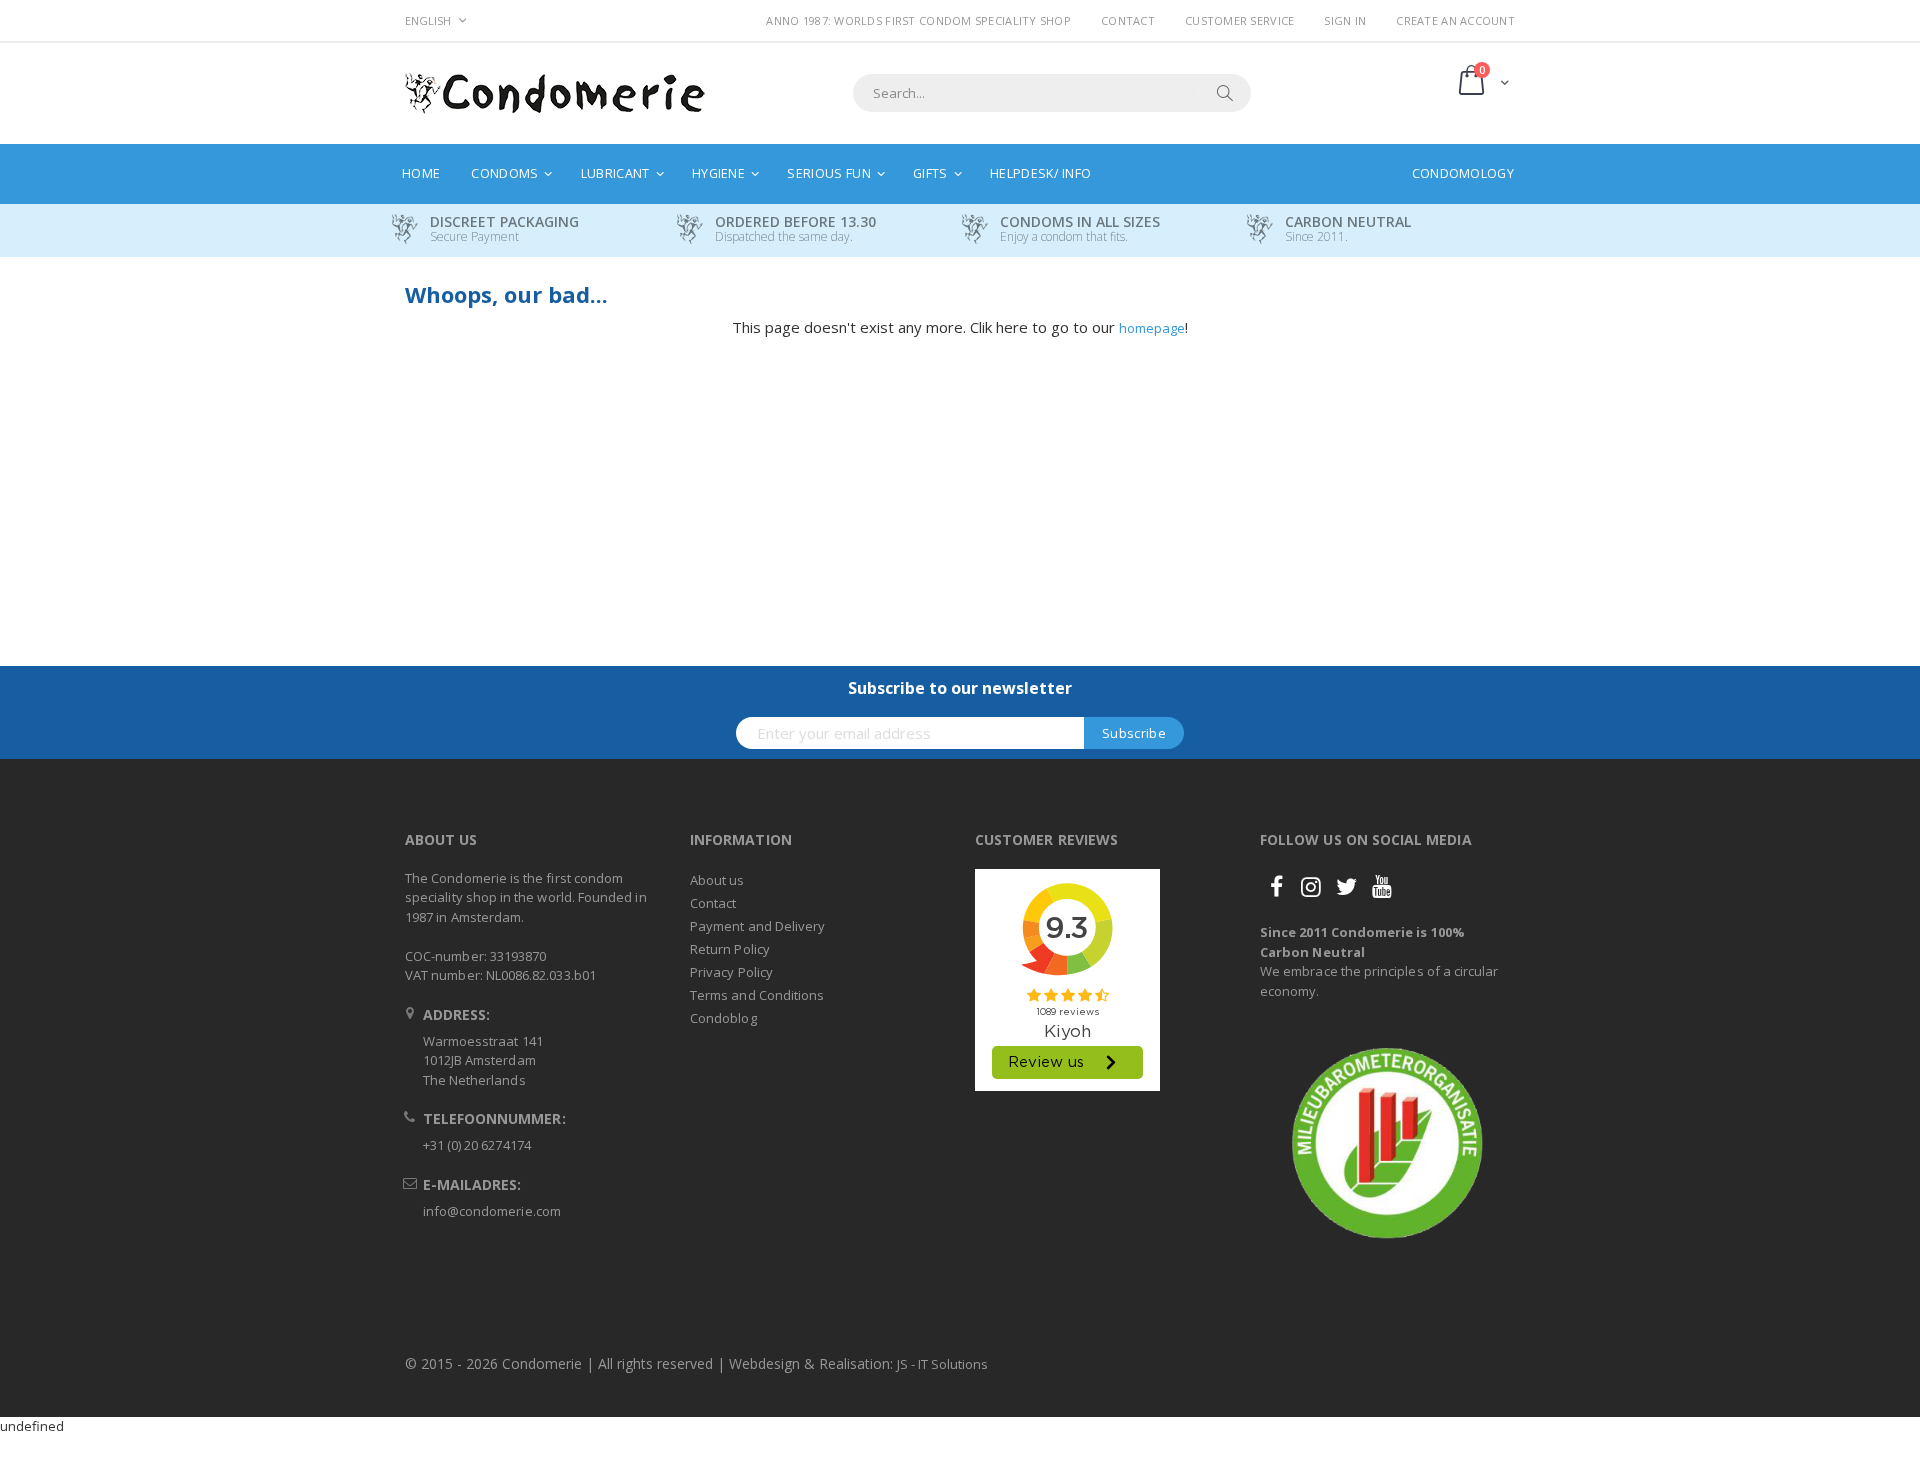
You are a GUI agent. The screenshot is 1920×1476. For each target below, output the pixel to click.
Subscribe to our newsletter (960, 688)
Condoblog (723, 1018)
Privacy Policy (731, 972)
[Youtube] (1382, 886)
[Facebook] (1276, 886)
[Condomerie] (555, 93)
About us (717, 880)
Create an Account (1455, 20)
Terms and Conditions (757, 995)
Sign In (1345, 20)
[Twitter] (1347, 886)
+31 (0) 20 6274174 (477, 1145)
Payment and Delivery (757, 926)
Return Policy (730, 949)
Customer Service (1239, 20)
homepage (1152, 328)
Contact (1128, 20)
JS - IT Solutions (942, 1364)
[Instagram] (1311, 886)
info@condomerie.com (492, 1211)
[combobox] (1052, 93)
